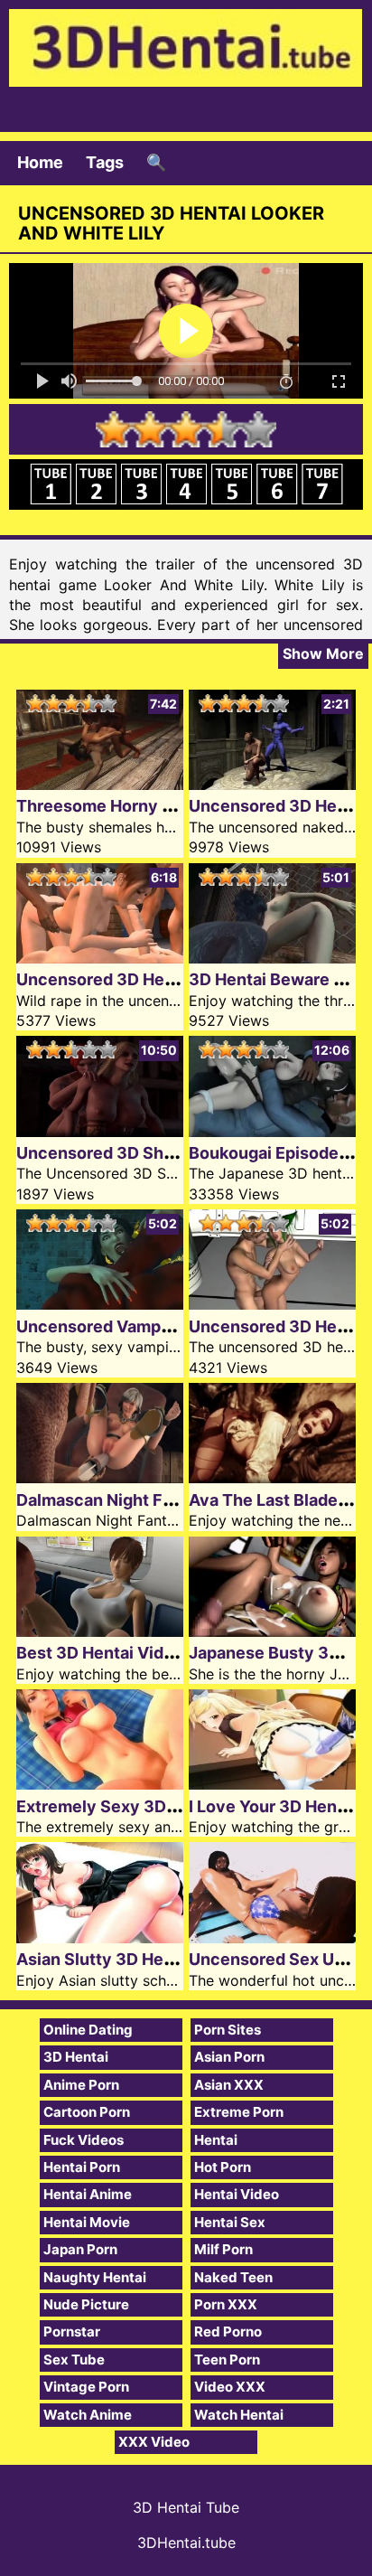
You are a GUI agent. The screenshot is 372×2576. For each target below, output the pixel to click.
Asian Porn (229, 2057)
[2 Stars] (150, 429)
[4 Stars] (222, 429)
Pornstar (72, 2332)
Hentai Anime (88, 2194)
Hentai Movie (87, 2222)
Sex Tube (74, 2360)
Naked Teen (233, 2277)
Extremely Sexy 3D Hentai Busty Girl (160, 1806)
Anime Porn (81, 2085)
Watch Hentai (239, 2415)
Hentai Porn (82, 2167)
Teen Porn (227, 2360)
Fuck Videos (84, 2140)
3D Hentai (76, 2057)
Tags (105, 162)
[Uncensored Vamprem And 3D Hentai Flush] (100, 1304)
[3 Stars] (186, 429)
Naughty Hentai (95, 2277)
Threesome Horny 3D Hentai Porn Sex (165, 806)
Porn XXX (226, 2304)
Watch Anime (88, 2415)
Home (40, 162)
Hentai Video (237, 2194)
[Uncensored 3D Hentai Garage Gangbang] (100, 958)
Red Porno (228, 2332)
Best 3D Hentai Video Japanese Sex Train (178, 1653)
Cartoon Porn (87, 2112)
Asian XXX (229, 2085)
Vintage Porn (86, 2387)
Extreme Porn (239, 2112)
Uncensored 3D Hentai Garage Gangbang (177, 979)
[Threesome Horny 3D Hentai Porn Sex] (100, 784)
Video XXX (230, 2387)
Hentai (216, 2140)
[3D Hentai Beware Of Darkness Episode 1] (272, 958)
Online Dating (88, 2030)
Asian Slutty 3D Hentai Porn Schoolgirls (172, 1959)
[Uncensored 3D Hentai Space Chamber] (272, 1304)
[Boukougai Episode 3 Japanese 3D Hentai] (272, 1131)
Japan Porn (80, 2249)
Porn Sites (228, 2030)
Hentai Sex (230, 2222)
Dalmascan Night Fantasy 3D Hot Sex (162, 1500)
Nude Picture (86, 2304)
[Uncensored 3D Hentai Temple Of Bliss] (272, 784)
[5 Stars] (258, 429)
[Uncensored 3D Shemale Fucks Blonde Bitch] (100, 1131)
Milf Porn (223, 2249)
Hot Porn (223, 2167)
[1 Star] (114, 429)
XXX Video (154, 2442)
